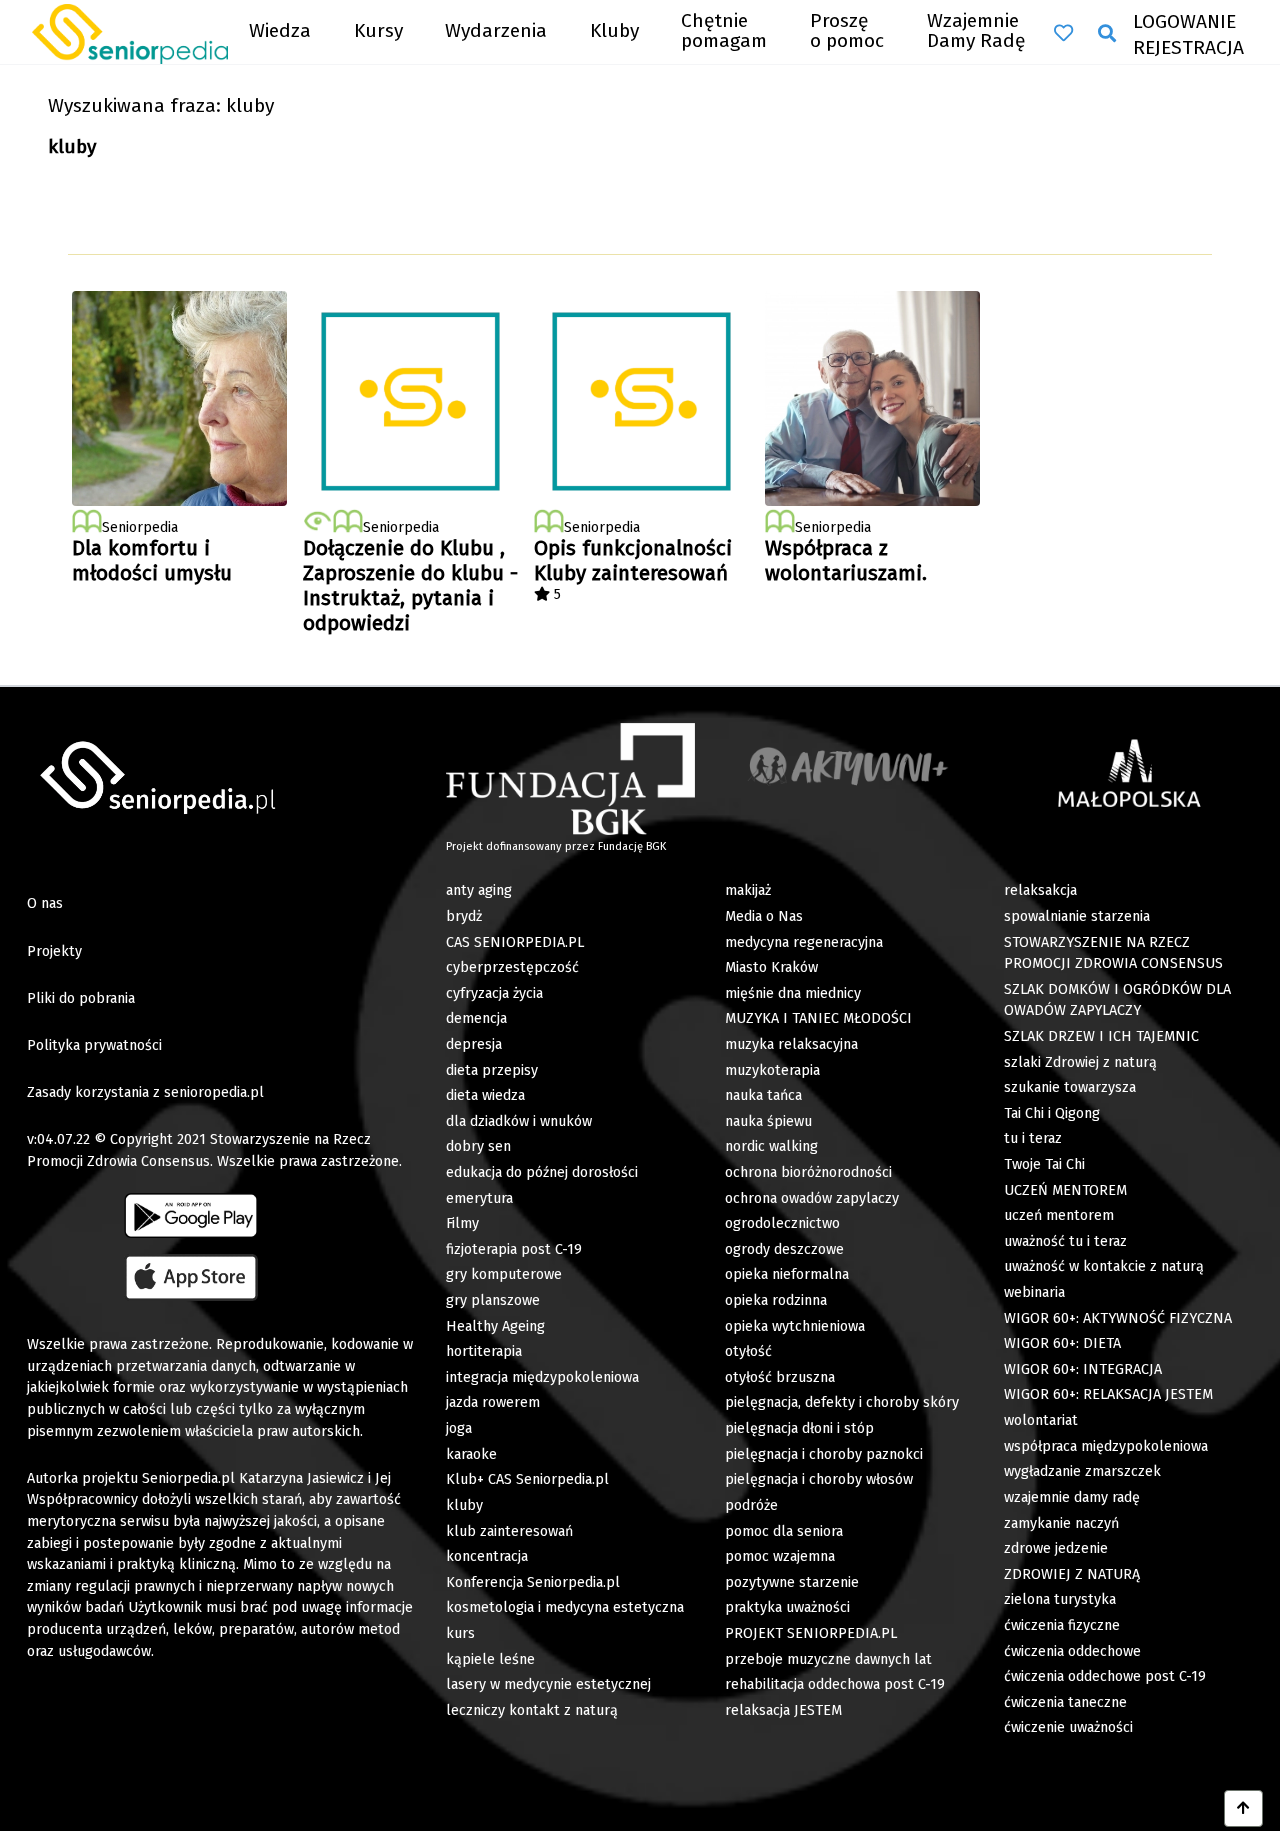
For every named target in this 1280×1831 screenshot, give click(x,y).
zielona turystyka (1060, 1599)
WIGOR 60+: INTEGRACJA (1083, 1369)
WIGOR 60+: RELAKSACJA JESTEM (1108, 1394)
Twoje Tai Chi (1044, 1164)
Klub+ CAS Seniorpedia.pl (527, 1479)
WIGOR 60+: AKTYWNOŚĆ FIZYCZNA (1118, 1318)
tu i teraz (1033, 1138)
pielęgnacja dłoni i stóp (799, 1428)
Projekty (54, 951)
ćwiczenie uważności (1068, 1727)
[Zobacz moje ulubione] (1063, 33)
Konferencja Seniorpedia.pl (533, 1582)
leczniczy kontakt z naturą (532, 1710)
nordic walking (771, 1146)
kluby (464, 1505)
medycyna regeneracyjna (804, 942)
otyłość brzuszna (780, 1377)
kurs (460, 1633)
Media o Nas (764, 916)
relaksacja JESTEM (783, 1710)
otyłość (748, 1351)
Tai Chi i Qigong (1052, 1113)
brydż (464, 916)
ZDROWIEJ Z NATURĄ (1072, 1574)
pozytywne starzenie (792, 1582)
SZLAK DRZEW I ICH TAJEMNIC (1101, 1036)
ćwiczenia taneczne (1065, 1702)
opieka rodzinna (776, 1300)
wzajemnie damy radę (1072, 1497)
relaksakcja (1040, 890)
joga (459, 1428)
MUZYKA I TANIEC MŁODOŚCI (818, 1018)
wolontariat (1041, 1420)
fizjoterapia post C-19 (514, 1249)
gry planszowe (493, 1300)
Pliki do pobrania (81, 998)
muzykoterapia (772, 1070)
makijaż (748, 890)
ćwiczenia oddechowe (1072, 1651)
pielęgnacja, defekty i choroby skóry (842, 1402)
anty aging (479, 890)
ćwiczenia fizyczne (1062, 1625)
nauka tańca (763, 1095)
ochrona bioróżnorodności (808, 1172)
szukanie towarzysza (1070, 1087)
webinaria (1034, 1292)
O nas (45, 903)
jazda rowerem (493, 1402)
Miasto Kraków (771, 967)
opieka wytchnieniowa (795, 1326)
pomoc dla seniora (784, 1531)
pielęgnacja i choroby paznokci (824, 1454)
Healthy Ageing (495, 1326)
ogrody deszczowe (784, 1249)
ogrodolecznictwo (782, 1223)
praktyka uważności (787, 1607)
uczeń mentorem (1059, 1215)
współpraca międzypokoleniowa (1106, 1446)
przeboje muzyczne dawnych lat (828, 1659)
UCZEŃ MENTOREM (1065, 1190)
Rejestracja (1188, 47)
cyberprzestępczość (512, 967)
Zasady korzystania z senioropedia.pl (145, 1092)
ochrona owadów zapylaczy (812, 1198)
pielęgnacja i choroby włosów (819, 1479)
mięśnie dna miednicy (793, 993)
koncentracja (487, 1556)
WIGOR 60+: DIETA (1062, 1343)
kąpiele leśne (490, 1659)
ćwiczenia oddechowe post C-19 (1105, 1676)
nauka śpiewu (768, 1121)
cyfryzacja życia (494, 993)
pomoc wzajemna (780, 1556)
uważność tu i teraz (1065, 1241)
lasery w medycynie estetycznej (548, 1684)
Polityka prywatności (94, 1045)
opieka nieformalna (787, 1274)
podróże (751, 1505)
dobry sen (478, 1146)
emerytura (479, 1198)
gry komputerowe (504, 1274)
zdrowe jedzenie (1056, 1548)
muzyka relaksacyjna (791, 1044)
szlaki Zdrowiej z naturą (1080, 1062)
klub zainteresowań (509, 1531)
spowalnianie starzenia (1077, 916)
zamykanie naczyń (1061, 1523)
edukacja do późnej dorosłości (542, 1172)
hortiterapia (484, 1351)
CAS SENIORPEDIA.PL (515, 942)
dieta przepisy (492, 1070)
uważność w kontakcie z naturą (1104, 1266)
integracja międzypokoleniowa (542, 1377)
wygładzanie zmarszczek (1082, 1471)
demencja (476, 1018)
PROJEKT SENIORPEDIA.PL (811, 1633)
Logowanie (1184, 21)
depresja (474, 1044)
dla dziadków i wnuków (519, 1121)
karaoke (471, 1454)
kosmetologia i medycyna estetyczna (565, 1607)
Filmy (462, 1223)
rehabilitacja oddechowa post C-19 (835, 1684)
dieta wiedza (485, 1095)
